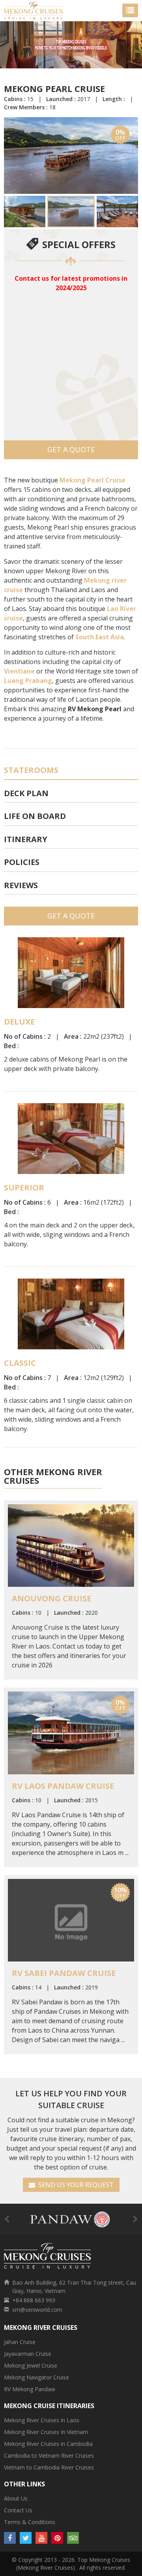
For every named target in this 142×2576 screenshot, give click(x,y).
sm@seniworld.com (37, 2310)
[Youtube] (41, 2538)
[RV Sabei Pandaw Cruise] (71, 1919)
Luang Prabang (28, 681)
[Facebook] (10, 2538)
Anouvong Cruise (51, 1598)
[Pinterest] (57, 2538)
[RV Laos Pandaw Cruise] (71, 1732)
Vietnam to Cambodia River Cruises (49, 2467)
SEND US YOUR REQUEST (74, 2185)
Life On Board (35, 816)
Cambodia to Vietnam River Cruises (49, 2455)
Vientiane (19, 671)
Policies (22, 862)
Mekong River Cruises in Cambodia (48, 2444)
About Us (16, 2498)
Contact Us (18, 2510)
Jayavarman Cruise (28, 2354)
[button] (11, 156)
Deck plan (26, 793)
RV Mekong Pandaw (30, 2389)
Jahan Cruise (20, 2342)
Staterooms (31, 770)
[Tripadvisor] (73, 2538)
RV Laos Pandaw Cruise (63, 1786)
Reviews (21, 885)
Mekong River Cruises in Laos (42, 2420)
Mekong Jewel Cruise (31, 2365)
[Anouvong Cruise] (71, 1545)
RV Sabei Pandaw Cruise (64, 1973)
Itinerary (26, 839)
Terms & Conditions (30, 2522)
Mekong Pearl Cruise (92, 480)
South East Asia (100, 637)
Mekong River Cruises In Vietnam (46, 2432)
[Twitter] (26, 2538)
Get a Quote (71, 449)
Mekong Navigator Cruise (36, 2377)
